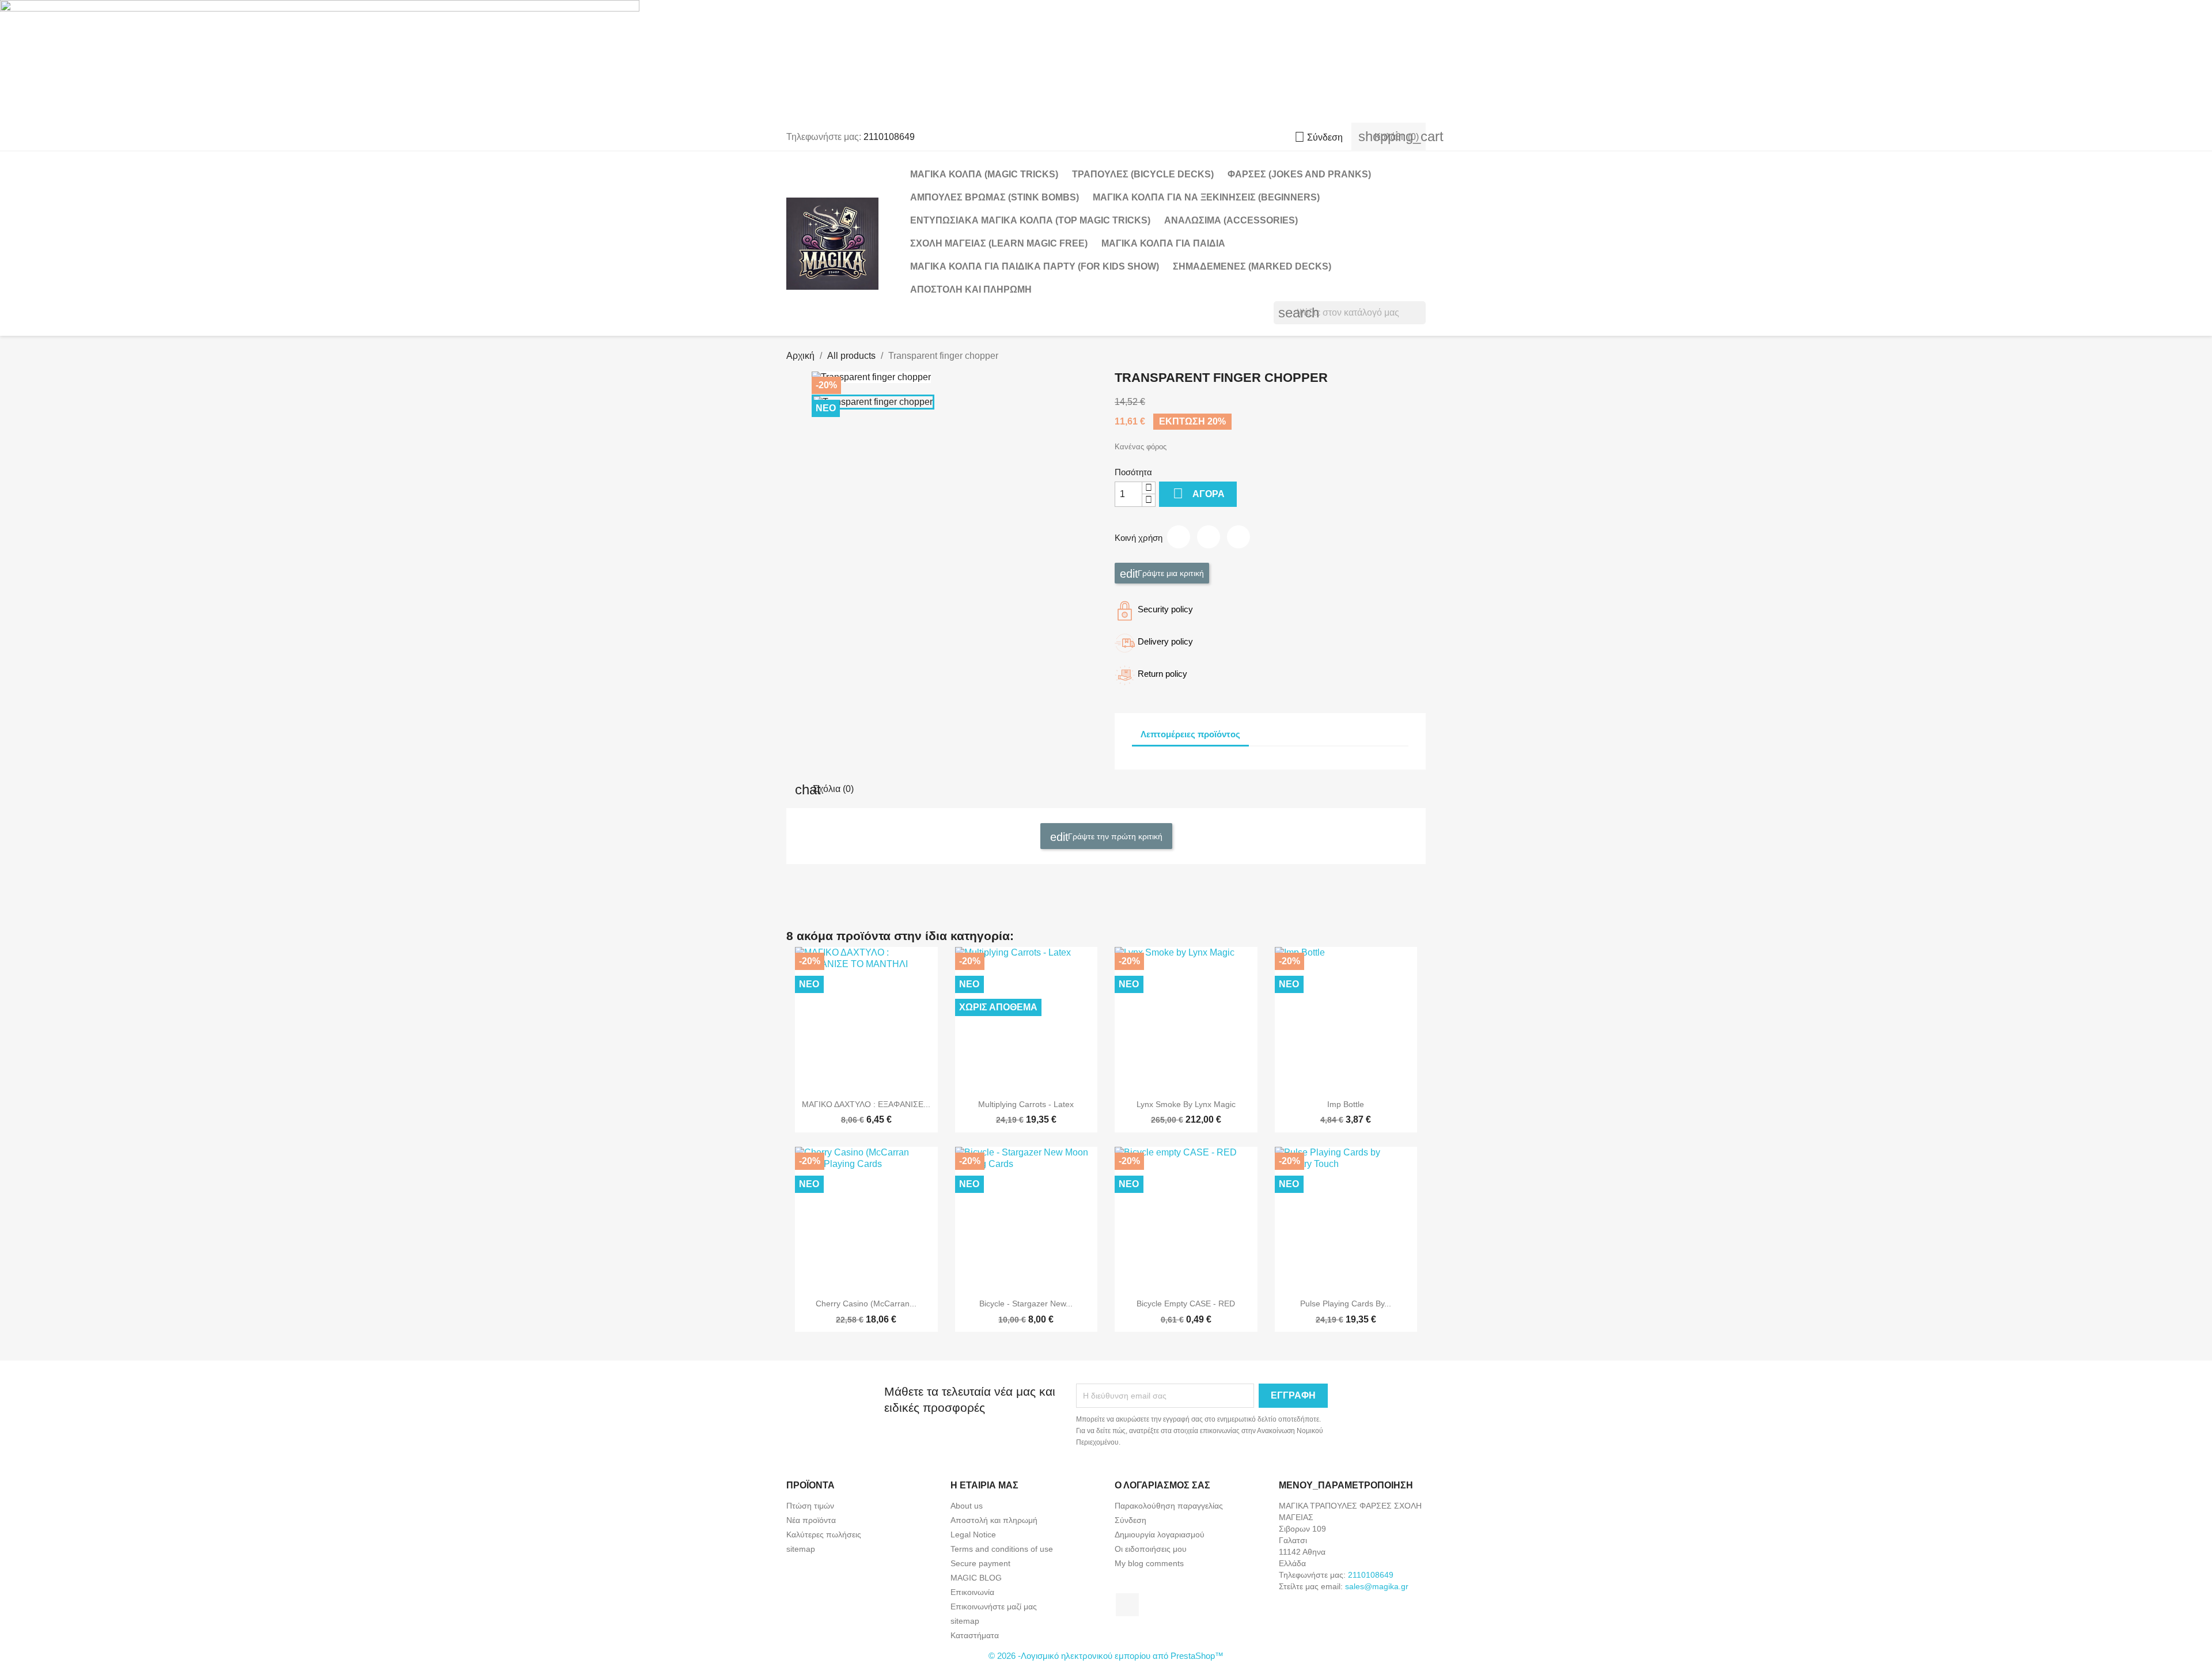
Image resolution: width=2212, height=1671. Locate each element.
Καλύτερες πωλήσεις (824, 1534)
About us (967, 1506)
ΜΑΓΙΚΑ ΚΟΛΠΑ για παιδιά (1163, 243)
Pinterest (1238, 537)
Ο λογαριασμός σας (1162, 1485)
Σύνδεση (1130, 1520)
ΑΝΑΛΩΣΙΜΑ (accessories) (1231, 220)
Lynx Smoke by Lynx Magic (1186, 1104)
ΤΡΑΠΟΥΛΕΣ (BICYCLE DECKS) (1143, 174)
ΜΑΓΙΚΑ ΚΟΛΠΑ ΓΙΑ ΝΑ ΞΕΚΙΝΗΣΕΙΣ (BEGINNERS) (1206, 197)
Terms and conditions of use (1002, 1549)
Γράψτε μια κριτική (1170, 573)
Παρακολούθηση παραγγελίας (1169, 1506)
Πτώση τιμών (810, 1506)
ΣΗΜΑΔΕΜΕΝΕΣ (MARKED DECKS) (1252, 266)
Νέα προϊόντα (811, 1520)
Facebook (1127, 1605)
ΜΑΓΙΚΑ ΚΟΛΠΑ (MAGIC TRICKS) (984, 174)
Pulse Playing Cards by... (1346, 1304)
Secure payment (980, 1563)
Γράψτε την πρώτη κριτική (1114, 836)
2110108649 (889, 137)
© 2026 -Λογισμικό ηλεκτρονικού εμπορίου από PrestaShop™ (1106, 1656)
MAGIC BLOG (976, 1578)
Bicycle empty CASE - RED (1186, 1304)
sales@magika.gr (1377, 1586)
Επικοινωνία (972, 1592)
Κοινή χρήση (1179, 537)
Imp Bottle (1346, 1104)
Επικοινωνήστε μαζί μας (994, 1606)
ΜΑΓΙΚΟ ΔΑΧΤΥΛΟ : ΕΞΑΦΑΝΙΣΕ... (866, 1104)
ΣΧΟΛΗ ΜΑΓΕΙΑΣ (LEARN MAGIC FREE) (999, 243)
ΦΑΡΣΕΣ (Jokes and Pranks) (1299, 174)
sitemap (801, 1549)
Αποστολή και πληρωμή (971, 289)
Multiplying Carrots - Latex (1026, 1104)
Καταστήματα (975, 1635)
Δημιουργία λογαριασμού (1160, 1534)
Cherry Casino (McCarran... (866, 1304)
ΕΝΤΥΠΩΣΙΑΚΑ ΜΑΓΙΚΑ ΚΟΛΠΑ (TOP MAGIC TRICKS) (1030, 220)
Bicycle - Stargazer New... (1026, 1304)
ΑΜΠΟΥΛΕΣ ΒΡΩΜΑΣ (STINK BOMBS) (995, 197)
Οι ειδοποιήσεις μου (1151, 1549)
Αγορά (1199, 493)
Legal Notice (973, 1534)
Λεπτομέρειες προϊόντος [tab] (1190, 734)
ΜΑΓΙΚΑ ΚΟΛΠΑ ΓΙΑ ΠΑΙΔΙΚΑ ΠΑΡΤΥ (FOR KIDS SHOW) (1035, 266)
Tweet (1209, 537)
